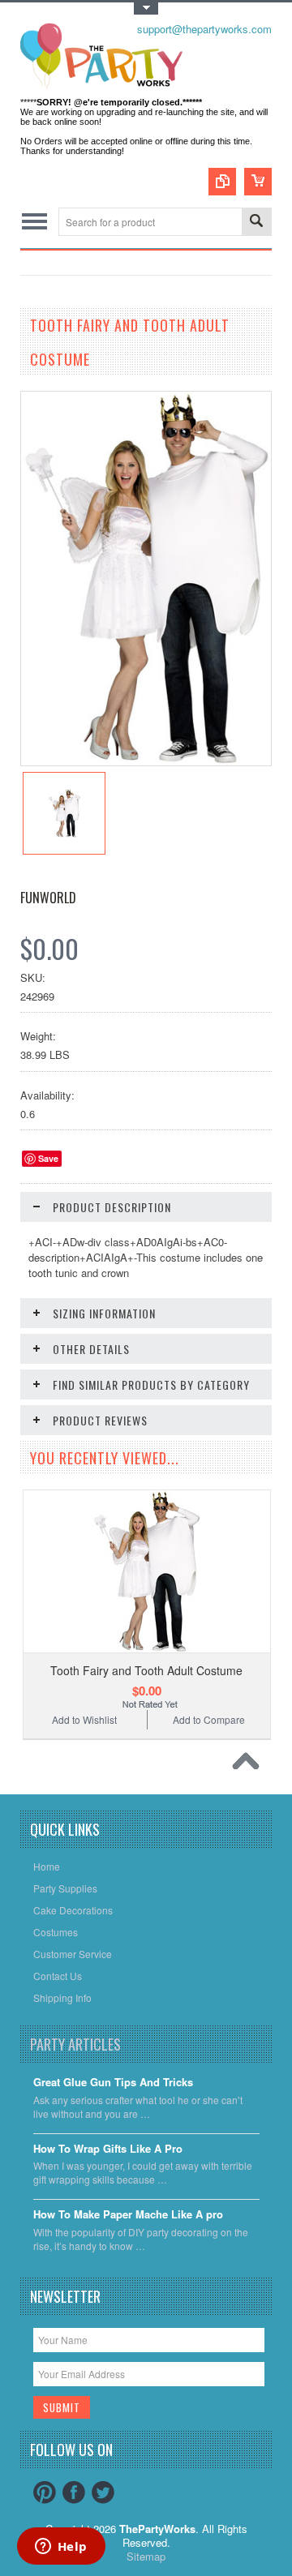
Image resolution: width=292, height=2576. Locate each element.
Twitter (103, 2492)
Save (48, 1158)
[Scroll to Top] (250, 1765)
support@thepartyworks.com (204, 29)
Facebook (74, 2492)
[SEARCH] (256, 223)
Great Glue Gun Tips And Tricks (113, 2083)
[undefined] (146, 761)
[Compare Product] (222, 182)
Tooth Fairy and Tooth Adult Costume (146, 1670)
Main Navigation (34, 222)
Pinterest (45, 2492)
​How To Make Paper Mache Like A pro (128, 2215)
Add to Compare (209, 1719)
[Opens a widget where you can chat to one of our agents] (61, 2548)
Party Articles (75, 2044)
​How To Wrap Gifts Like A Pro (108, 2149)
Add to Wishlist (84, 1719)
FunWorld (48, 898)
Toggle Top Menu (146, 9)
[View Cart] (258, 182)
